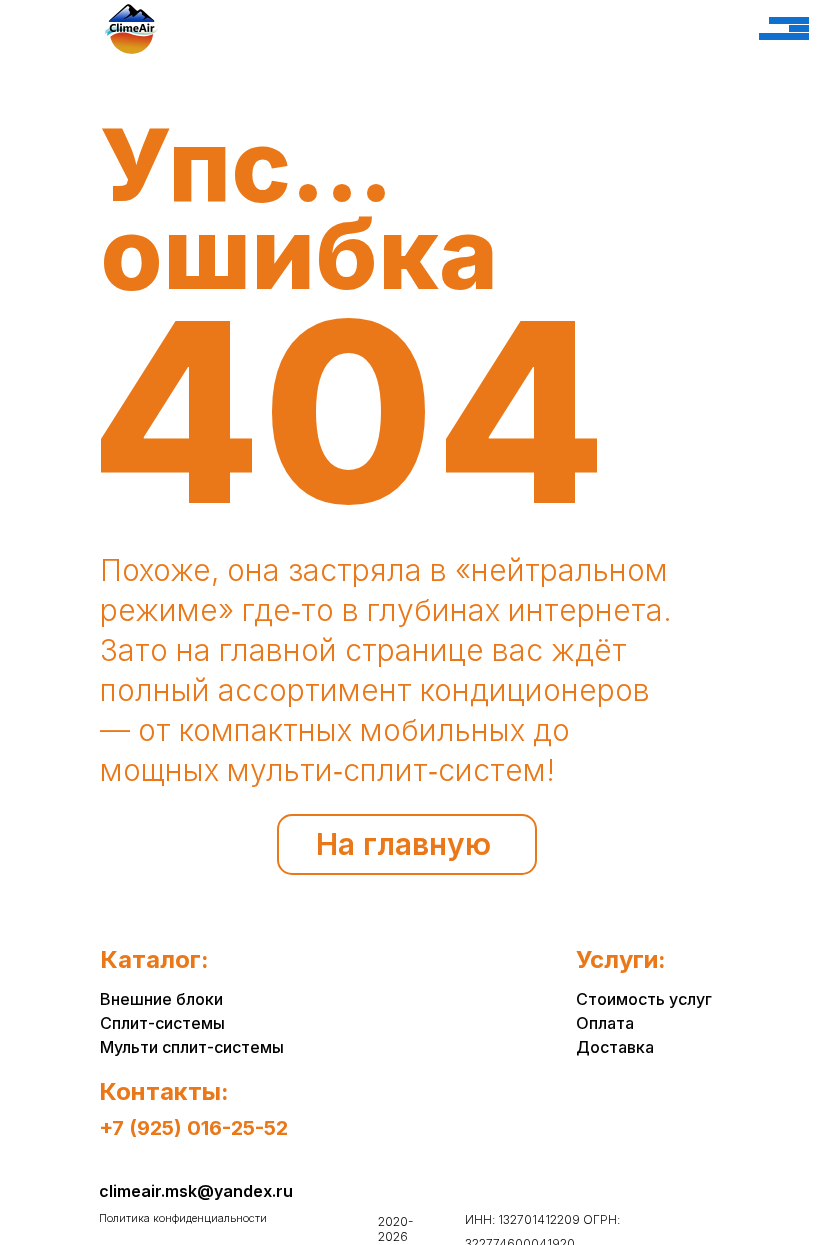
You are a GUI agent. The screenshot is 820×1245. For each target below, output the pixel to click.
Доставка (615, 1047)
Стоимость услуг (644, 999)
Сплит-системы (162, 1023)
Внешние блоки (161, 999)
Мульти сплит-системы (192, 1047)
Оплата (605, 1023)
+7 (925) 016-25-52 (193, 1128)
